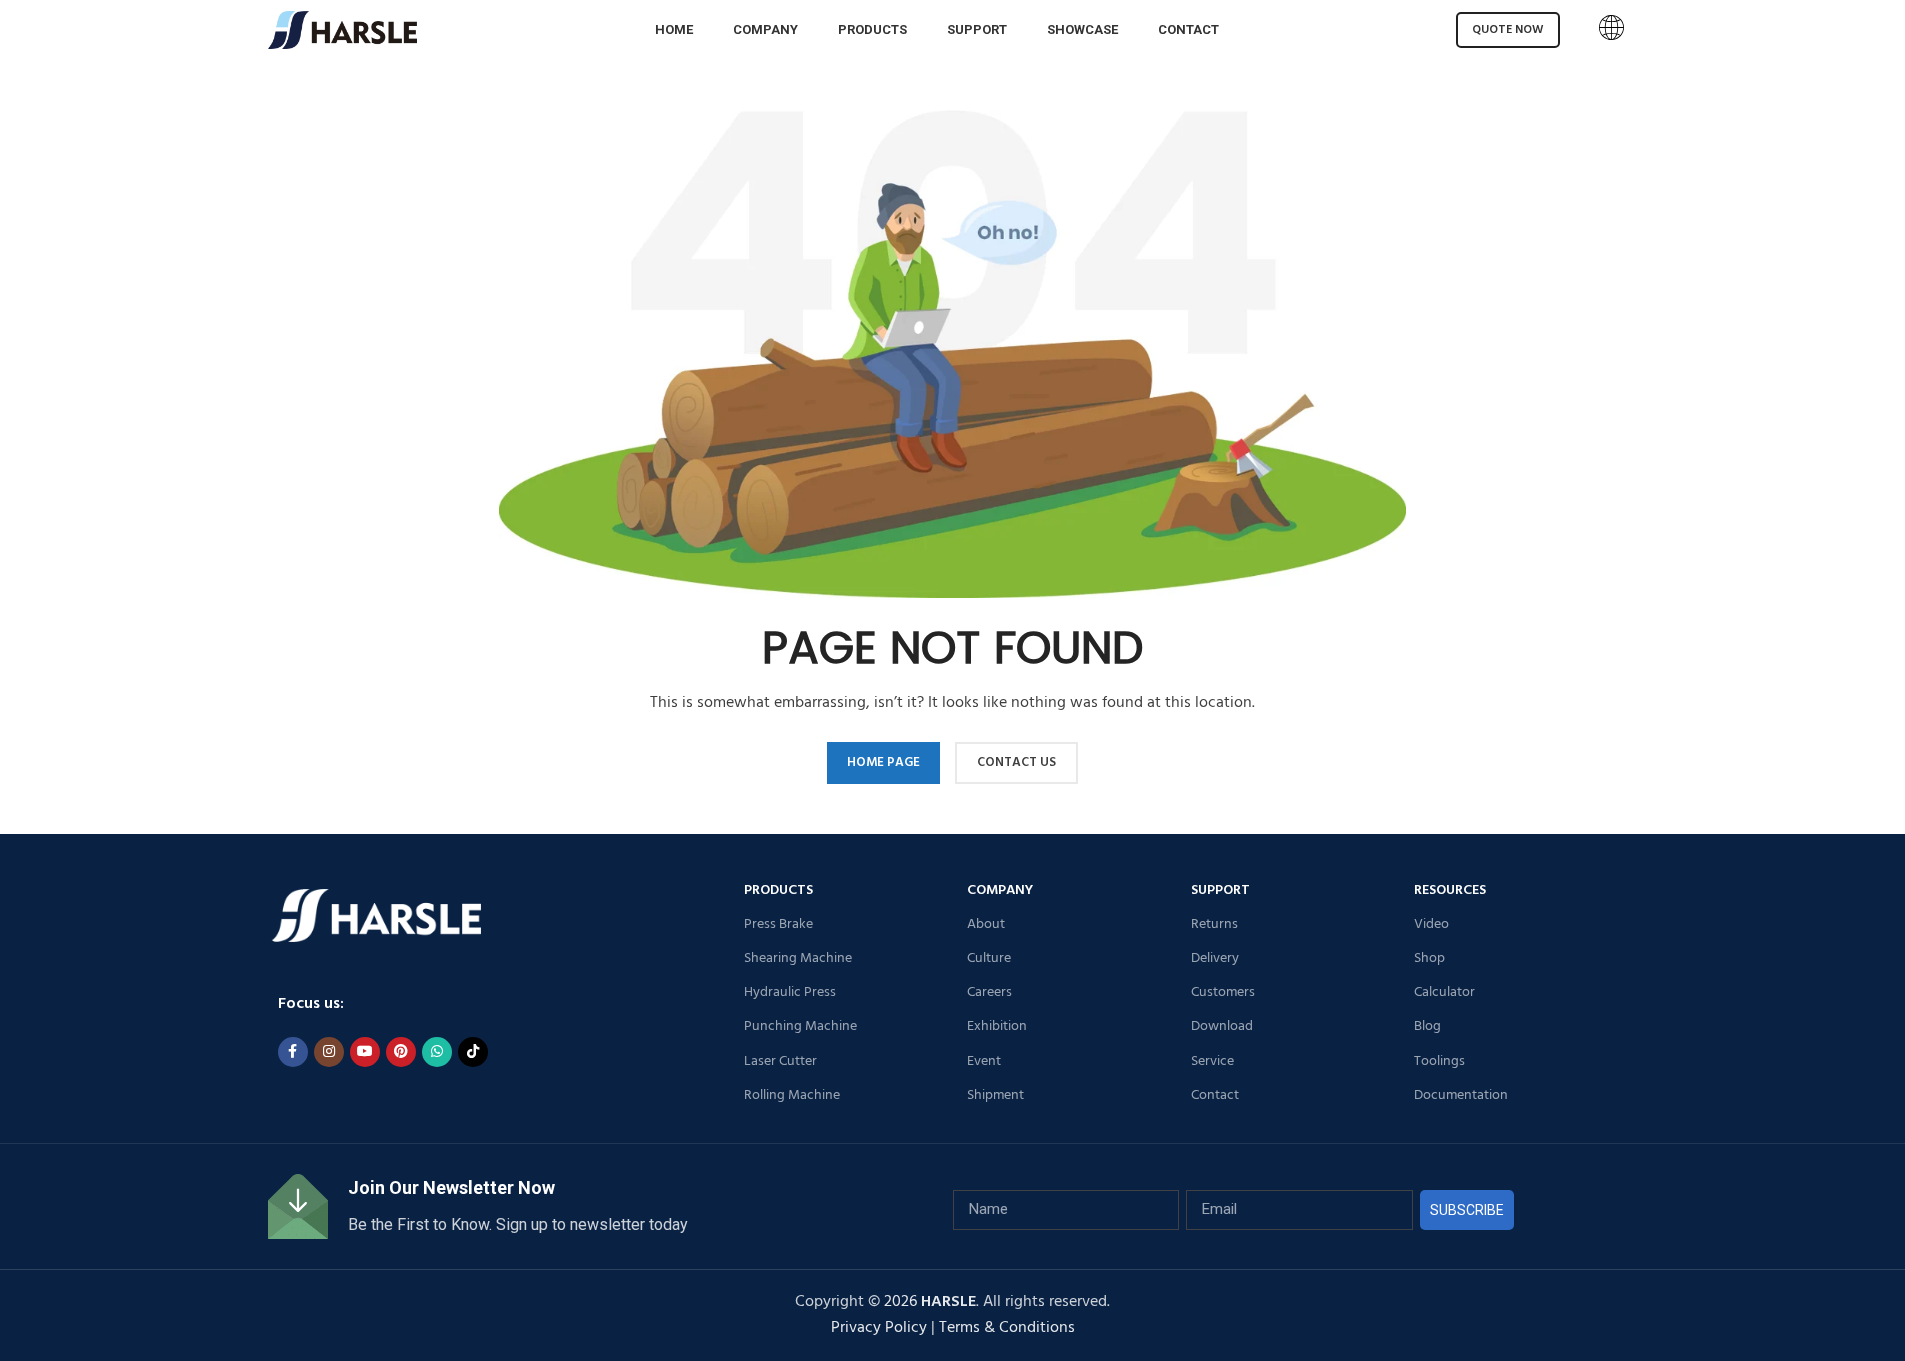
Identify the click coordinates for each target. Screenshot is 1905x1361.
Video (1431, 924)
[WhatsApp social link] (437, 1052)
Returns (1214, 924)
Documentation (1461, 1095)
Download (1222, 1026)
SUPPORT (1220, 890)
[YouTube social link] (365, 1052)
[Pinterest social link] (401, 1052)
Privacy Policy (879, 1328)
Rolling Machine (792, 1095)
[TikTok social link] (473, 1052)
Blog (1427, 1026)
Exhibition (997, 1026)
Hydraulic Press (790, 992)
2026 (930, 1302)
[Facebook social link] (293, 1052)
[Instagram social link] (329, 1052)
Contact (1215, 1095)
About (986, 924)
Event (984, 1061)
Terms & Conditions (1007, 1328)
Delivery (1215, 958)
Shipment (995, 1095)
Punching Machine (800, 1026)
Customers (1223, 992)
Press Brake (778, 924)
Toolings (1439, 1061)
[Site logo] (343, 30)
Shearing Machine (798, 958)
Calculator (1444, 992)
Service (1212, 1061)
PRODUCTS (778, 890)
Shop (1429, 958)
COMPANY (1000, 890)
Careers (989, 992)
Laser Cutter (780, 1061)
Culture (989, 958)
